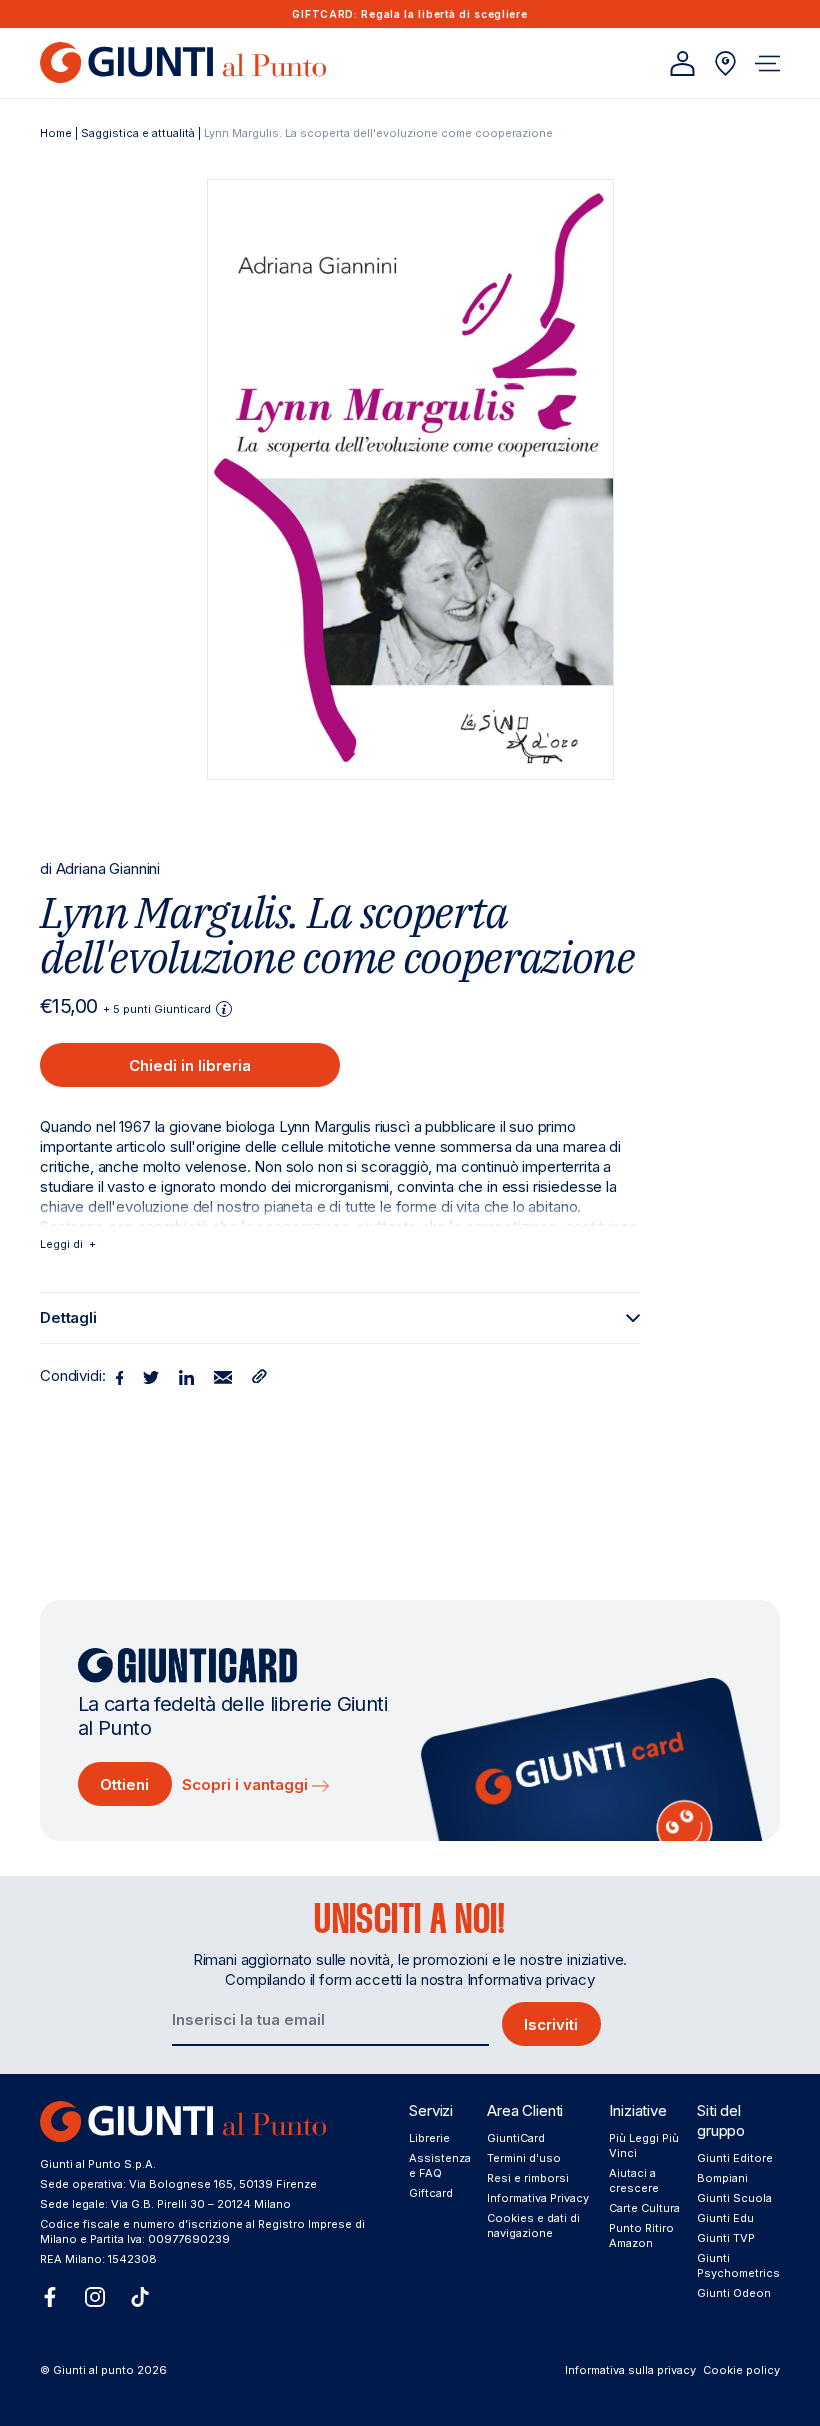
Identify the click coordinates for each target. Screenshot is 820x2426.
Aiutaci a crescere (634, 2180)
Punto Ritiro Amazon (641, 2235)
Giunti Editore (735, 2158)
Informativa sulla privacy (630, 2370)
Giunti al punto (93, 2370)
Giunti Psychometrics (738, 2265)
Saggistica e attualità (138, 133)
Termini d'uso (524, 2158)
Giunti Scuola (734, 2198)
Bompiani (722, 2178)
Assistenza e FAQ (440, 2165)
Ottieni (124, 1784)
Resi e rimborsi (528, 2178)
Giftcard (431, 2193)
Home (56, 133)
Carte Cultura (644, 2208)
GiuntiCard (516, 2138)
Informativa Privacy (538, 2198)
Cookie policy (741, 2370)
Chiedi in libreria (190, 1065)
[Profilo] (682, 63)
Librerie (429, 2138)
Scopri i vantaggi (247, 1784)
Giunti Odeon (734, 2293)
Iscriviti (551, 2024)
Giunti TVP (726, 2238)
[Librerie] (725, 63)
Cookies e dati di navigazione (533, 2225)
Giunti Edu (725, 2218)
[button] (767, 63)
